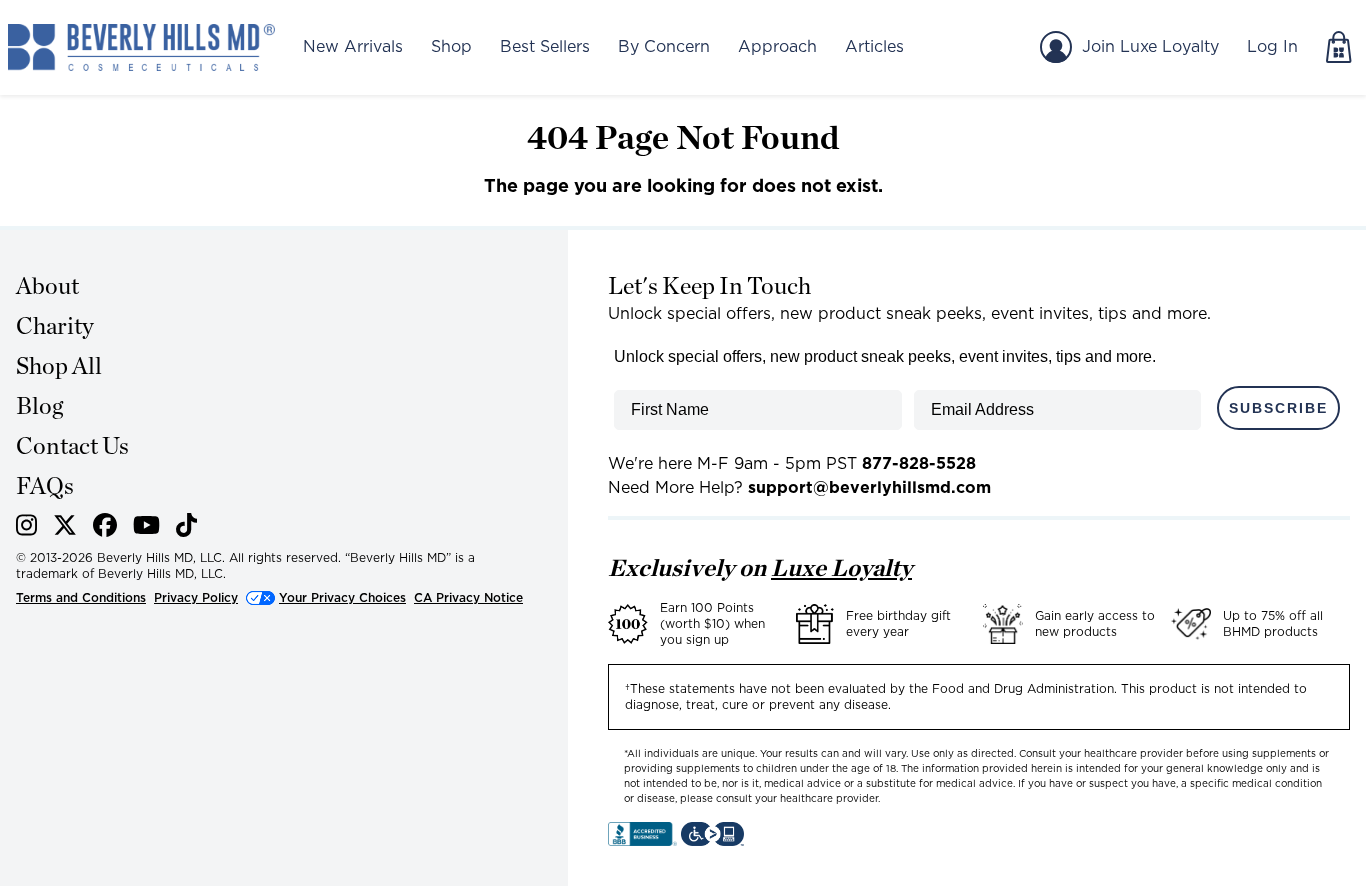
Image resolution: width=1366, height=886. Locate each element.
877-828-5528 (919, 463)
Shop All (59, 365)
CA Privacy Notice (468, 597)
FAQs (45, 485)
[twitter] (65, 528)
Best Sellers (545, 46)
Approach (777, 46)
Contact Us (72, 445)
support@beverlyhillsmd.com (869, 487)
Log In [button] (1272, 46)
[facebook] (105, 528)
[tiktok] (186, 528)
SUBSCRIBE (1278, 408)
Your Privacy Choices (342, 597)
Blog (39, 405)
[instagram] (26, 528)
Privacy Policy (196, 597)
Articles (874, 46)
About (47, 285)
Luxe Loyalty (841, 567)
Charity (55, 325)
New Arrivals (353, 46)
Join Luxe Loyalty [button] (1150, 46)
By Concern (664, 46)
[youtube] (146, 528)
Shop (451, 46)
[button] (141, 47)
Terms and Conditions (81, 597)
